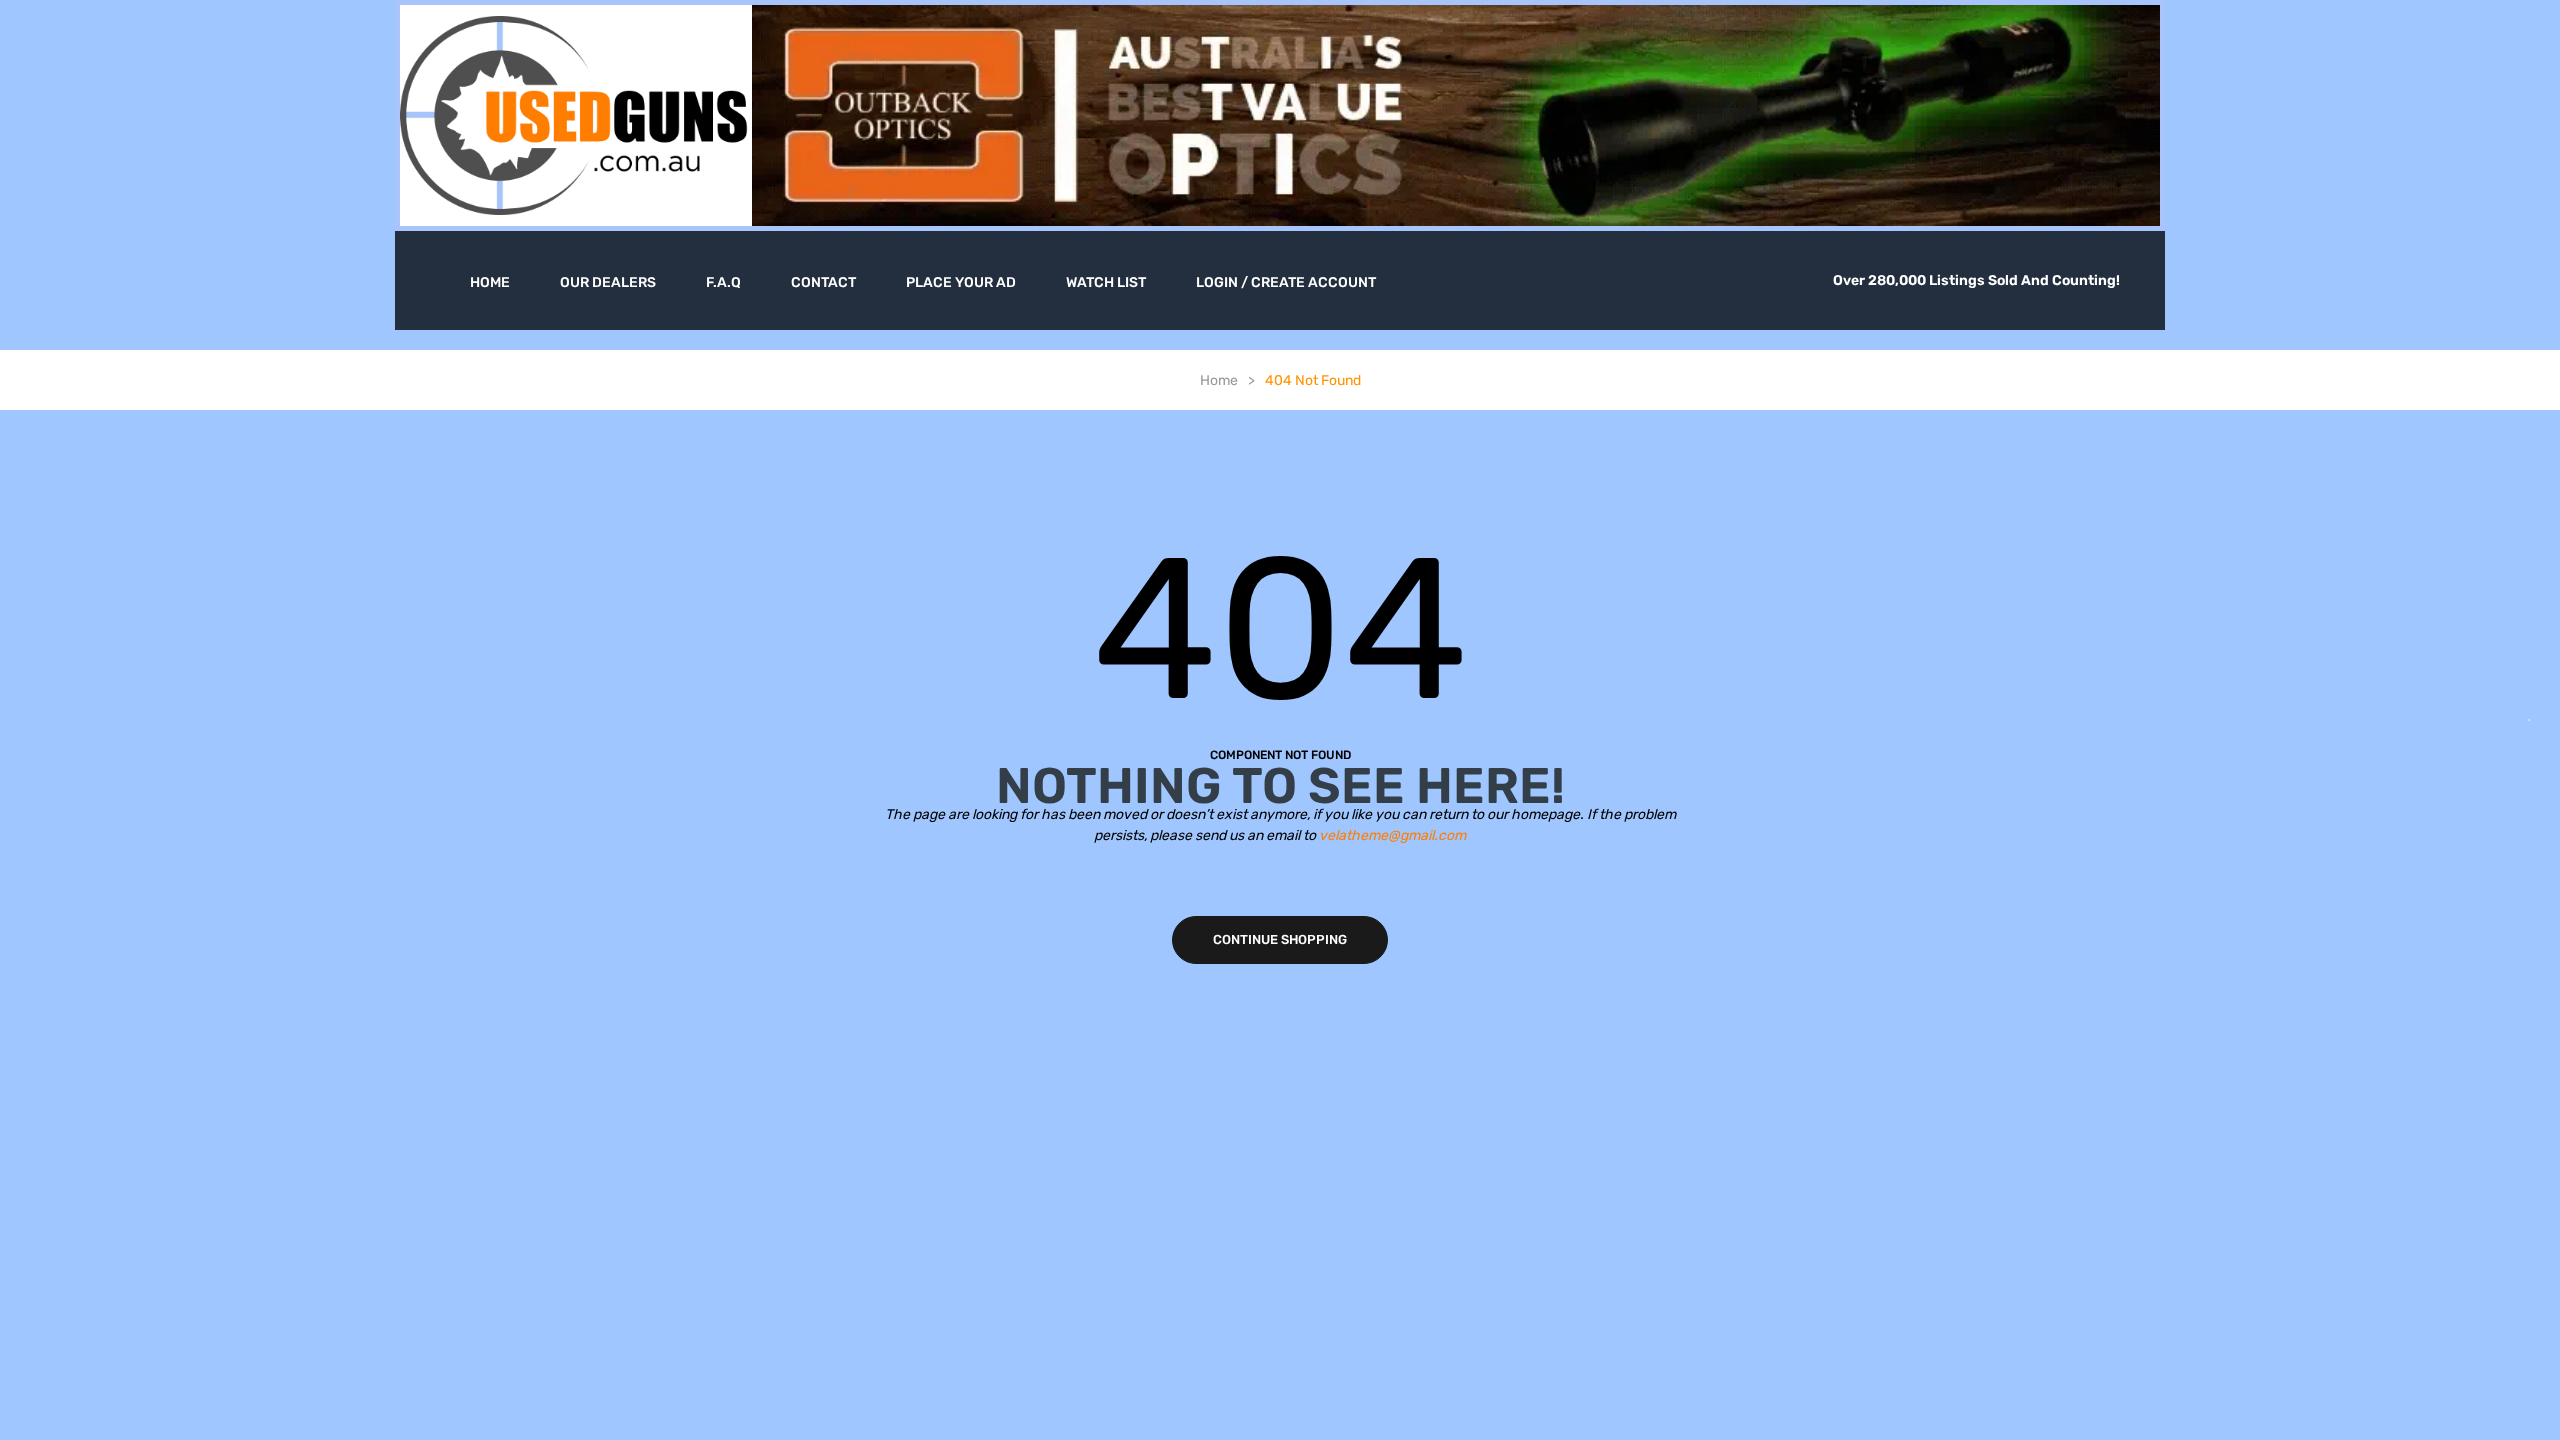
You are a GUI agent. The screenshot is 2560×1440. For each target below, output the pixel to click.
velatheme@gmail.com (1392, 835)
